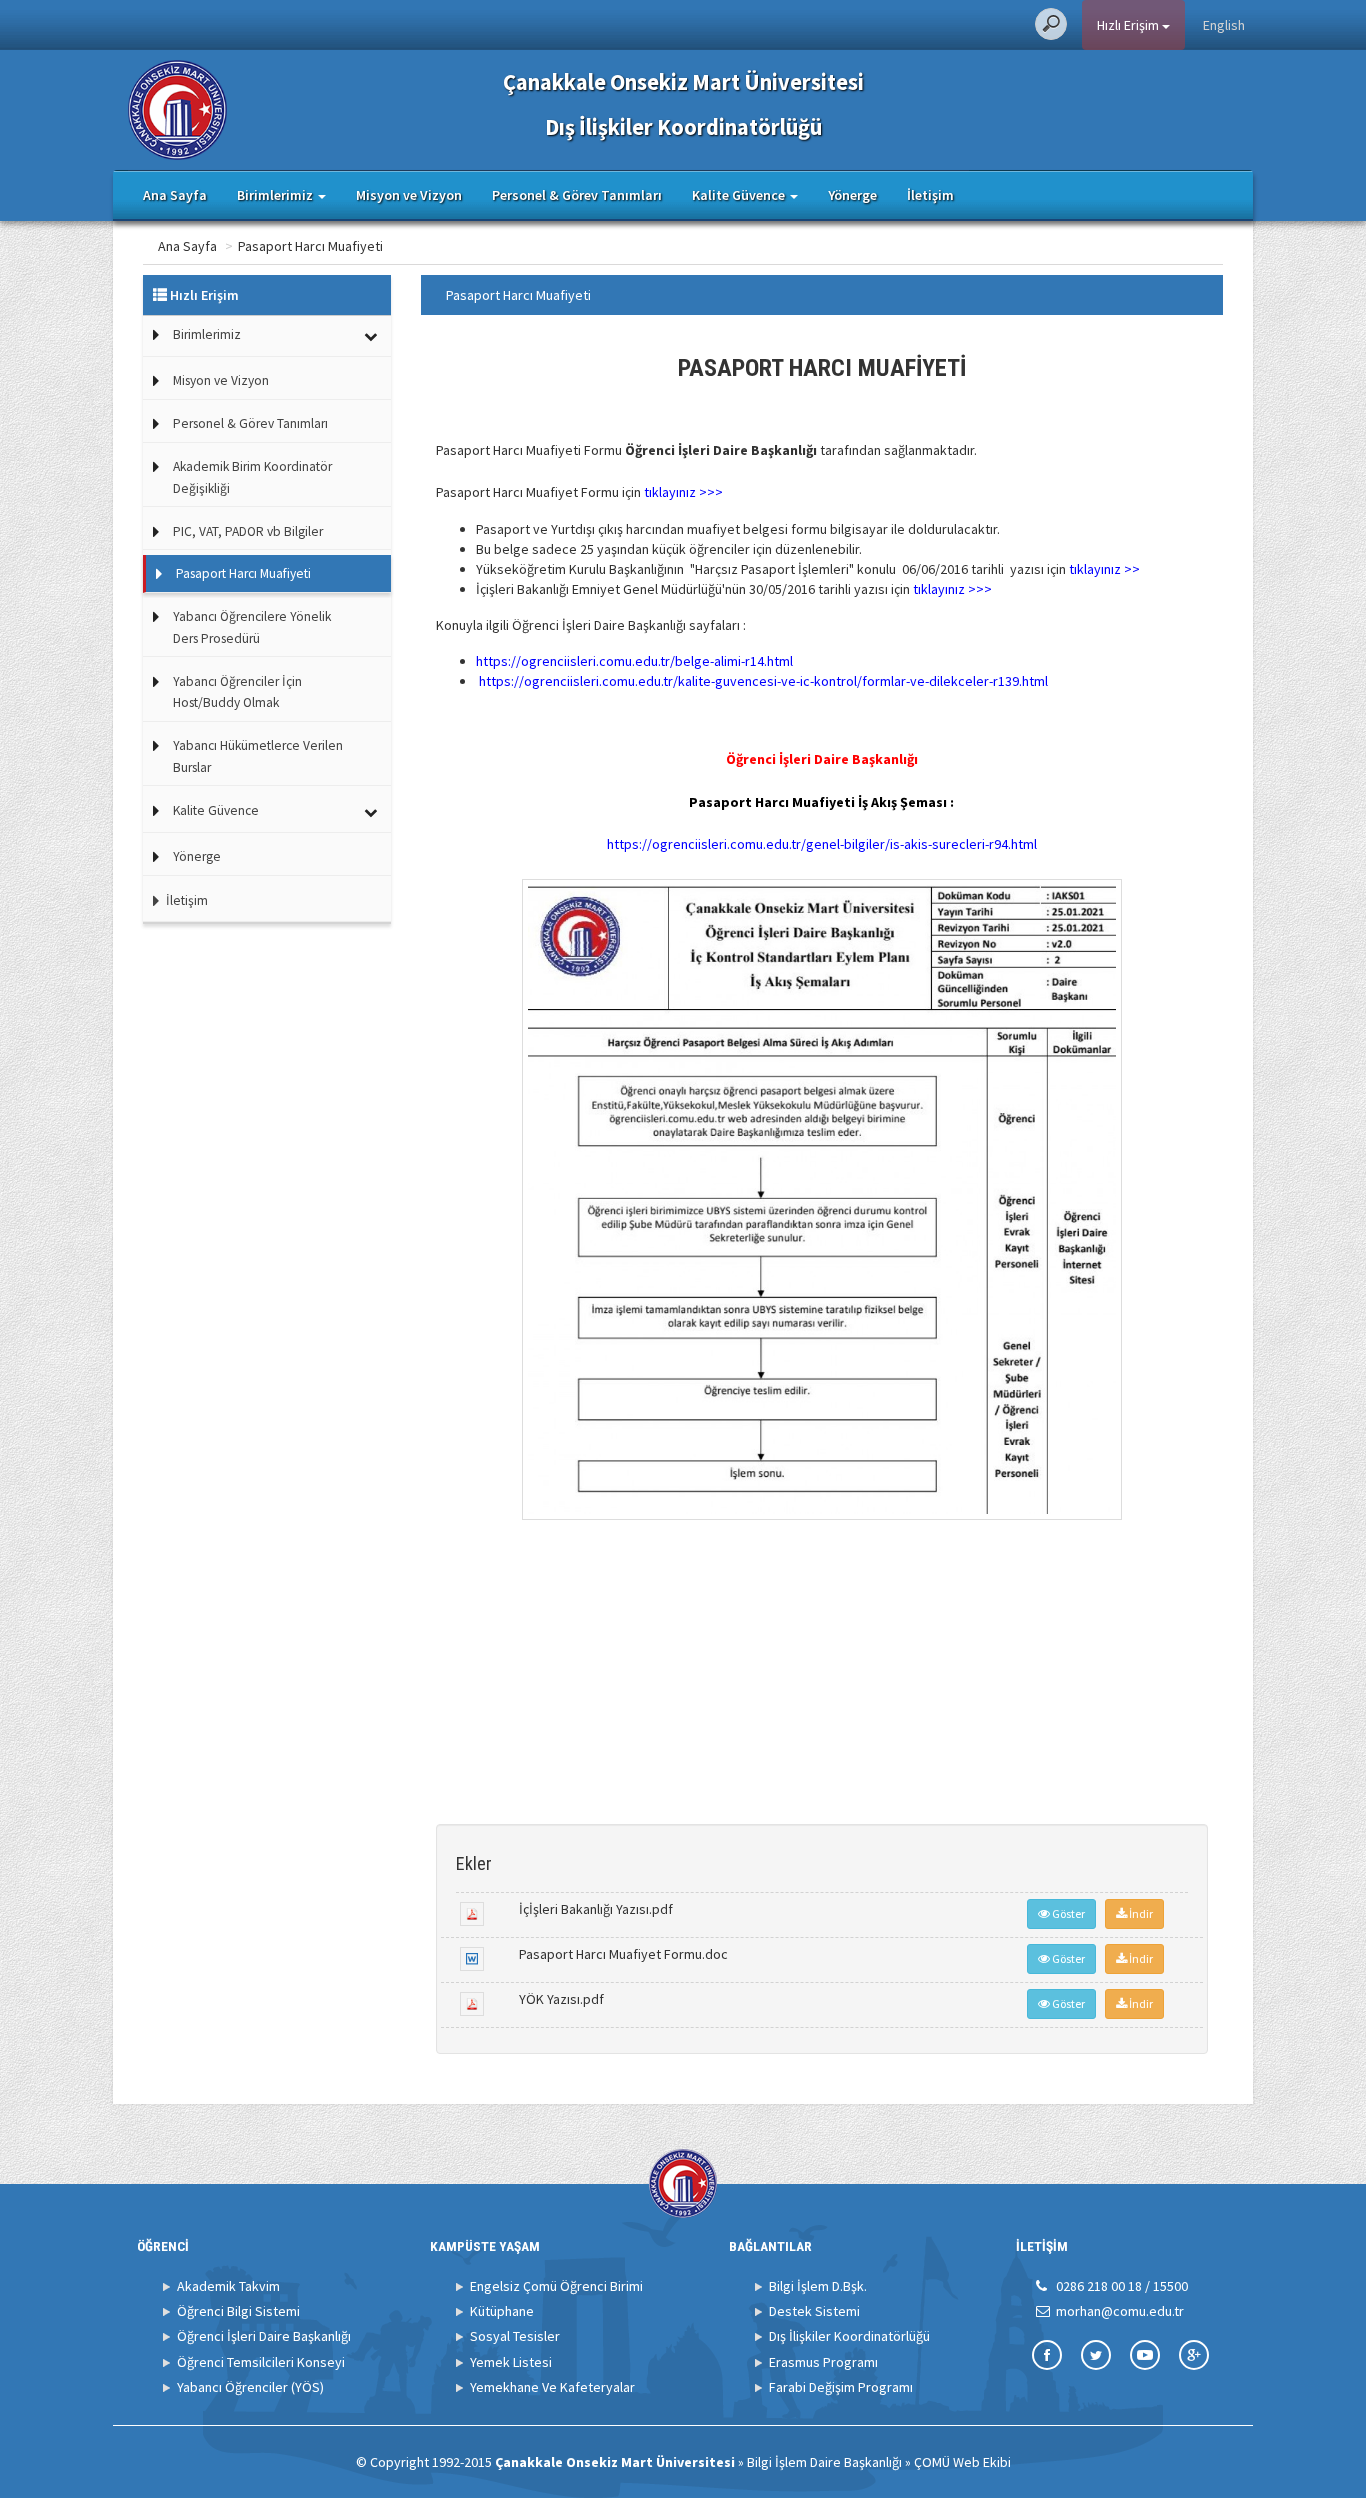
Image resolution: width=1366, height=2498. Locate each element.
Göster (1067, 1913)
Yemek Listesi (511, 2362)
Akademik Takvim (228, 2286)
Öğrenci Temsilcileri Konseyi (261, 2362)
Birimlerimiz (207, 334)
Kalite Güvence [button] (740, 195)
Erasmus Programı (823, 2362)
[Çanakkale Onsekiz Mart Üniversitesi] (177, 108)
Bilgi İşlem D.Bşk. (818, 2286)
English (1224, 25)
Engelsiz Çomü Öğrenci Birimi (556, 2286)
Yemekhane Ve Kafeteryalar (552, 2387)
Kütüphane (502, 2311)
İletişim (930, 195)
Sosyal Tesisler (515, 2336)
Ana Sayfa (175, 195)
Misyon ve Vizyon (409, 195)
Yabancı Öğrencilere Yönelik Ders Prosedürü (252, 627)
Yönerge (852, 195)
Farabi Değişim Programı (841, 2387)
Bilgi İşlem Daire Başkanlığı (824, 2462)
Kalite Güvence (216, 810)
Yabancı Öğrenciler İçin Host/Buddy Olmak (237, 692)
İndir (1140, 1913)
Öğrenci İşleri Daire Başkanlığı (264, 2336)
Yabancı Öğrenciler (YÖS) (250, 2387)
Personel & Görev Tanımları (577, 195)
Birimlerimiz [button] (276, 195)
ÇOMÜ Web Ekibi (962, 2462)
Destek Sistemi (814, 2311)
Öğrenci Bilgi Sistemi (238, 2311)
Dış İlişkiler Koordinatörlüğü (849, 2336)
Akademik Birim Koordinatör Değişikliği (252, 477)
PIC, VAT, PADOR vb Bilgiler (248, 531)
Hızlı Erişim (1129, 25)
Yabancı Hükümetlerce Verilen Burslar (258, 756)
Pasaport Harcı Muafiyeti (310, 246)
